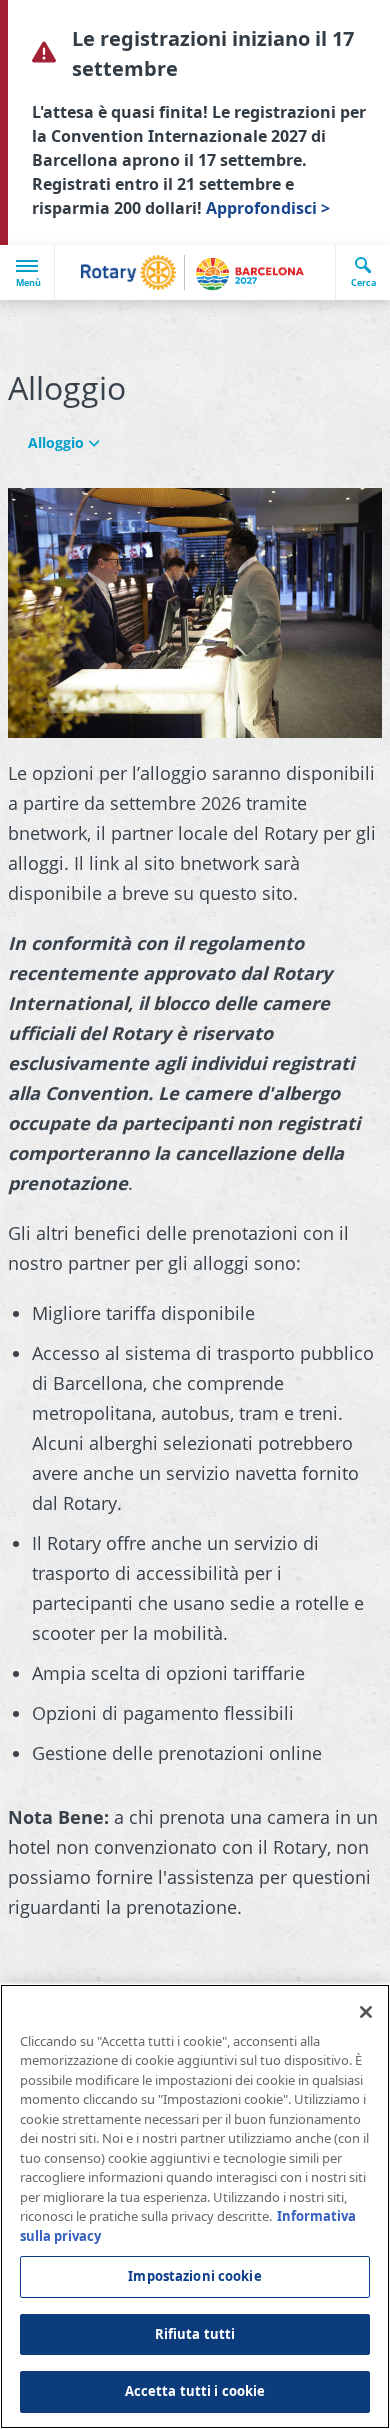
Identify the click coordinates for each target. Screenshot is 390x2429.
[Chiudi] (366, 2012)
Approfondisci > (268, 208)
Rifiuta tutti (195, 2334)
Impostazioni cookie (194, 2276)
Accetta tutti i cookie (195, 2391)
